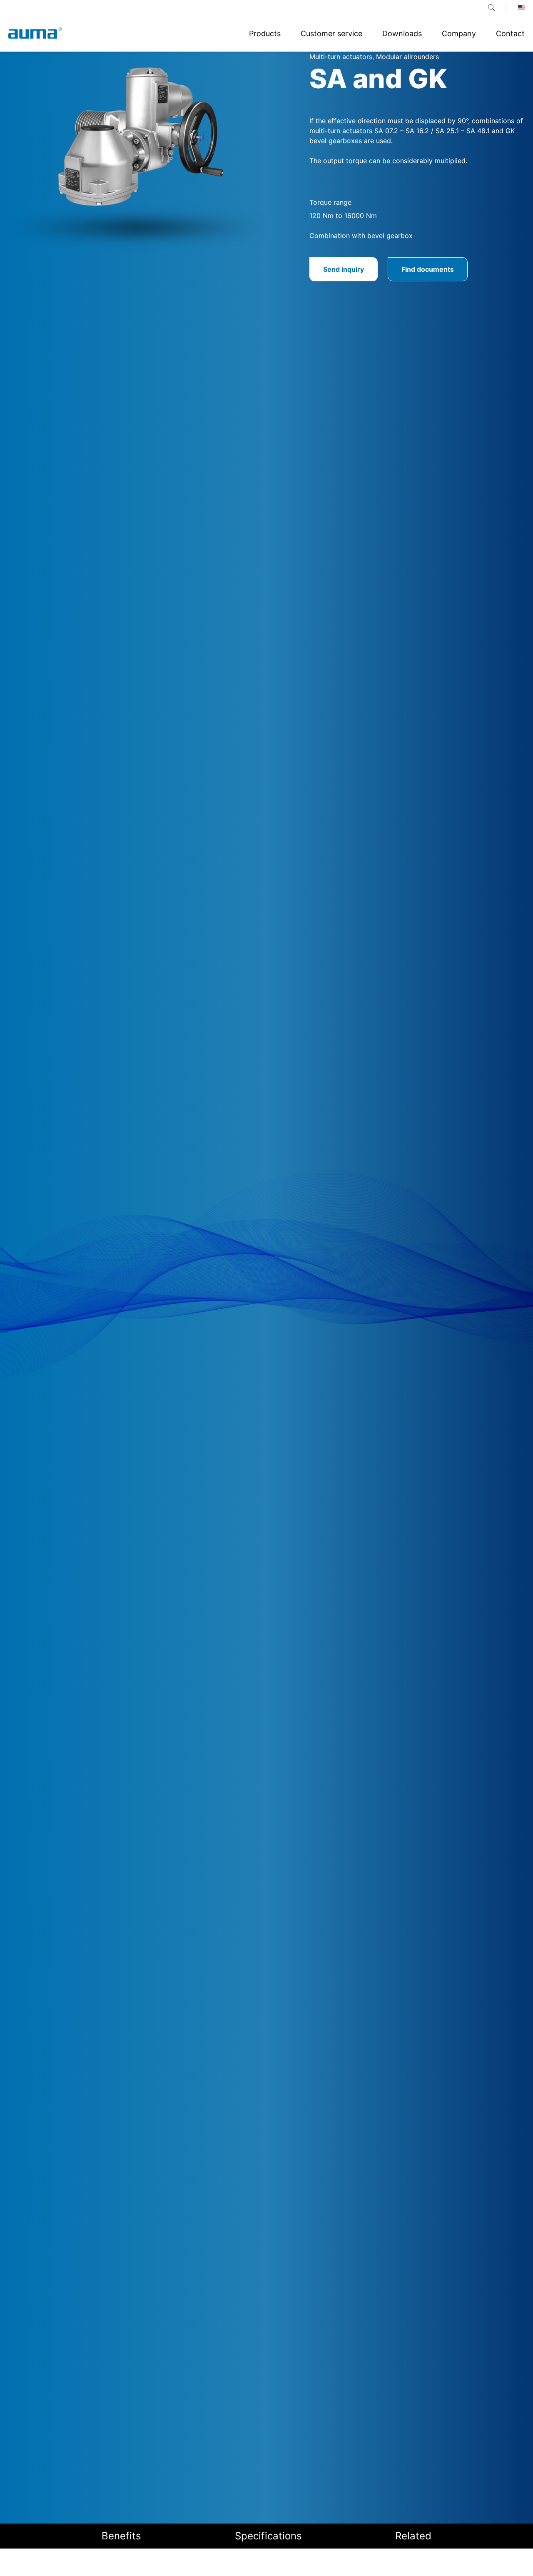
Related (413, 2536)
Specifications (268, 2536)
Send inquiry (344, 269)
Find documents (428, 269)
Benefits (121, 2536)
